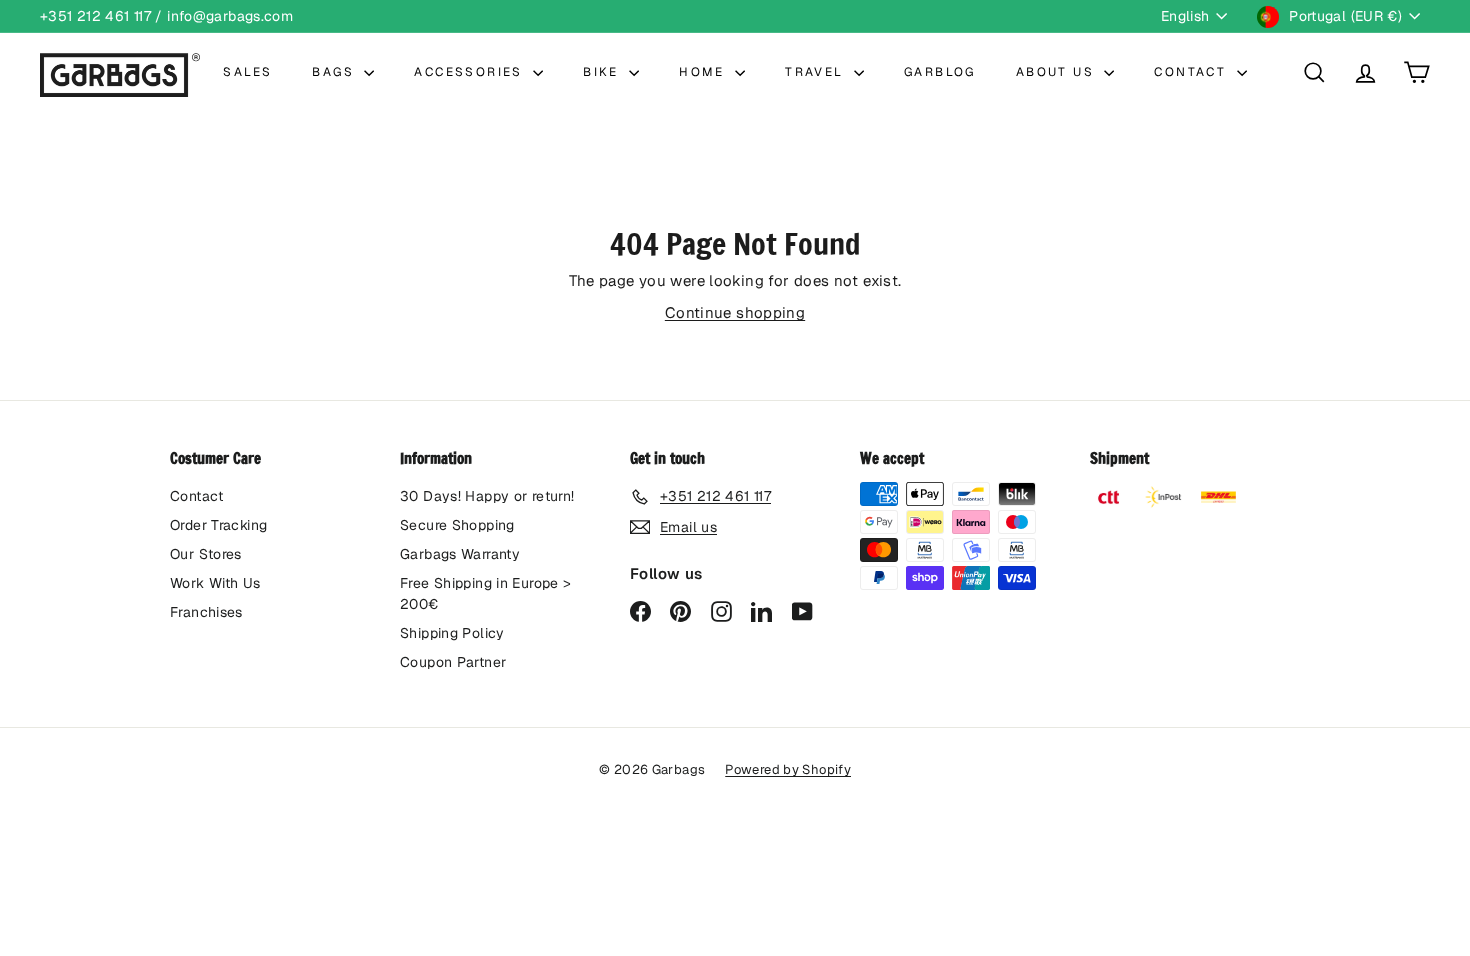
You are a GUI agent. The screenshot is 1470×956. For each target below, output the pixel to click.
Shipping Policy (452, 633)
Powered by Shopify (788, 769)
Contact (197, 496)
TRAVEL (817, 72)
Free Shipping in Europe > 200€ (485, 593)
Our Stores (206, 554)
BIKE (603, 72)
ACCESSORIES (471, 72)
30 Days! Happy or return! (487, 496)
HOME (704, 72)
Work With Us (215, 583)
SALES (247, 72)
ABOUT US (1058, 72)
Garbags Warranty (460, 554)
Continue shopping (735, 312)
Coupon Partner (453, 662)
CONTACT (1192, 72)
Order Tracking (218, 525)
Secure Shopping (457, 525)
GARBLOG (940, 72)
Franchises (206, 612)
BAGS (335, 72)
